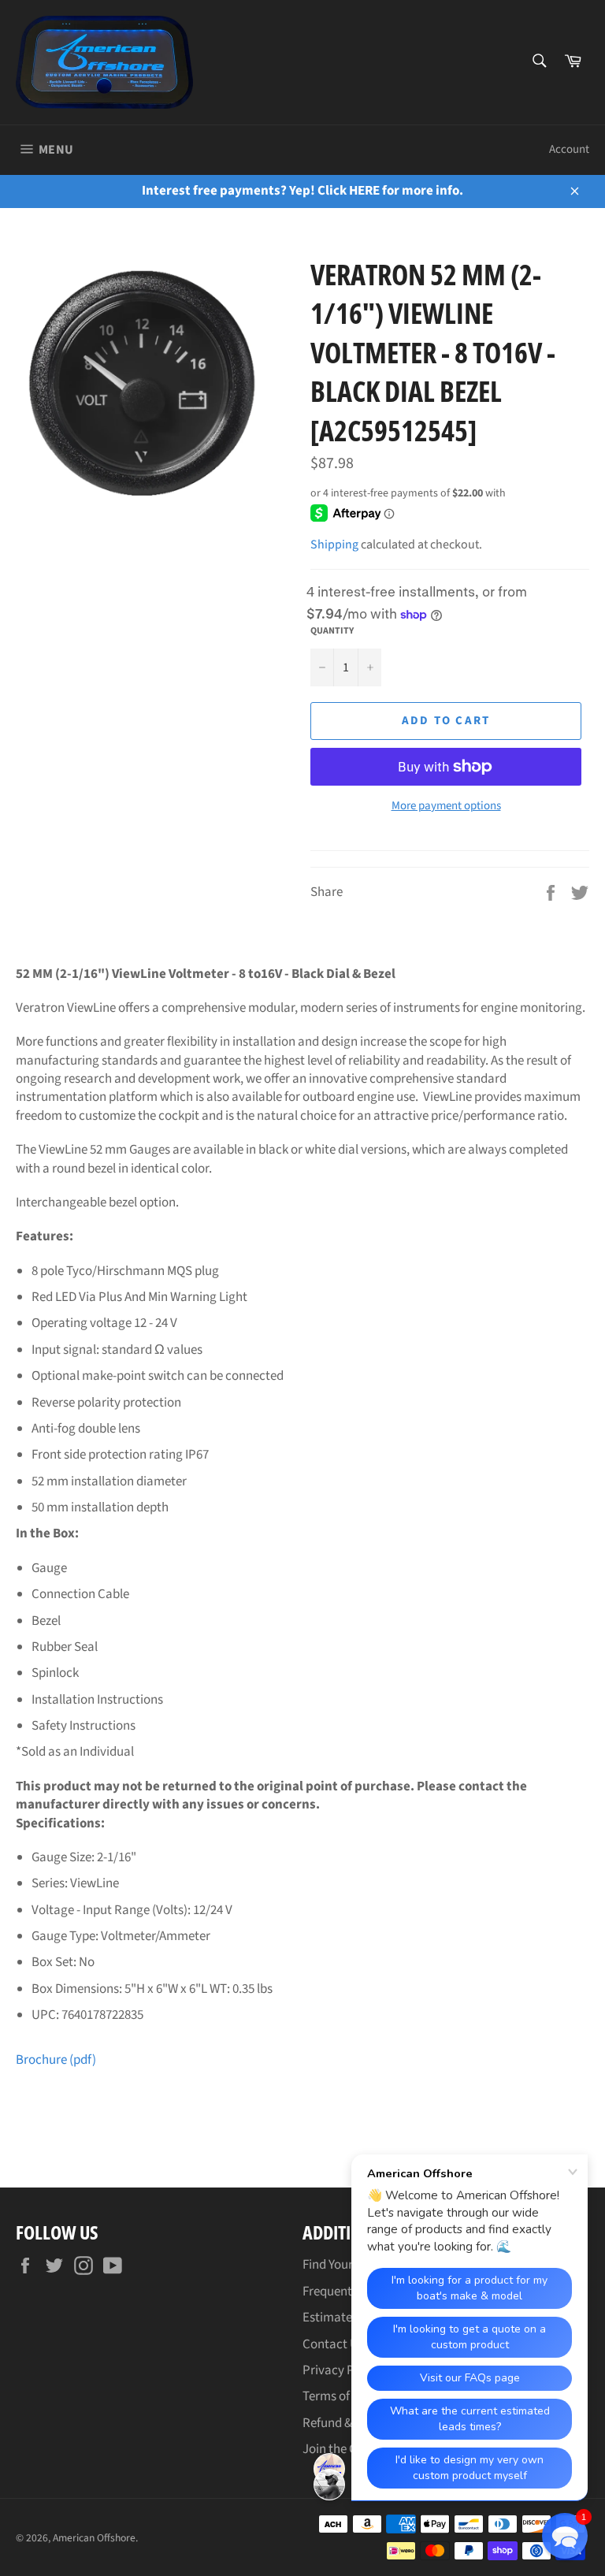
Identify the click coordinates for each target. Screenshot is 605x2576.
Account (569, 149)
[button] (565, 2536)
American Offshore (94, 2538)
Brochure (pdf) (56, 2060)
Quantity (332, 631)
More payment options (446, 806)
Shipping (334, 545)
